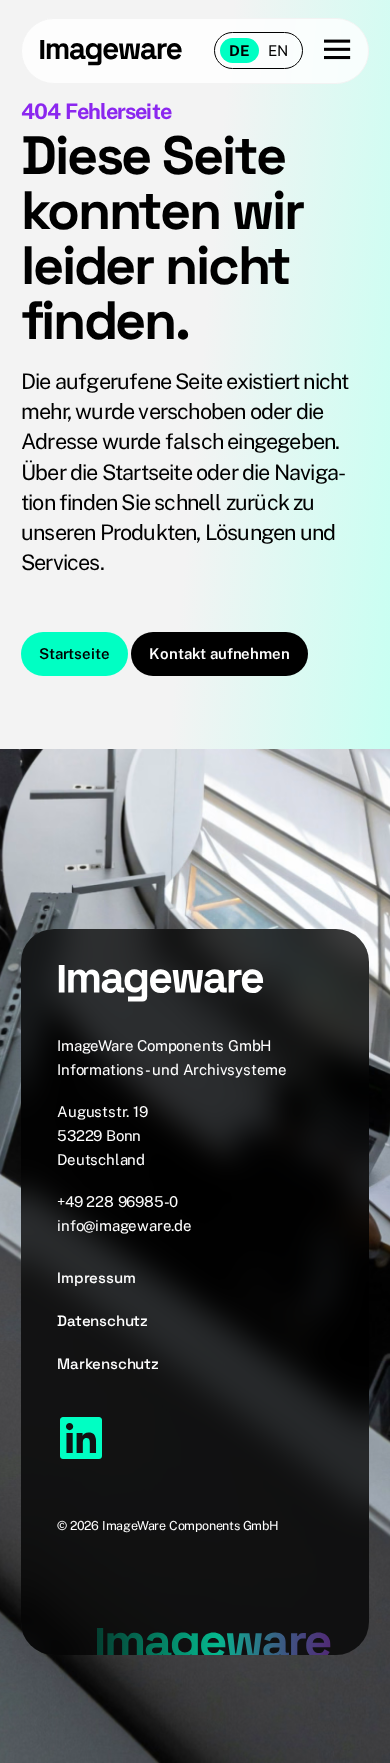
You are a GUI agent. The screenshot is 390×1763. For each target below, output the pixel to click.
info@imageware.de (124, 1225)
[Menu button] (327, 50)
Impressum (96, 1277)
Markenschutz (108, 1363)
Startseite (74, 653)
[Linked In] (81, 1438)
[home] (111, 51)
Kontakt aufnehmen (219, 653)
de (239, 50)
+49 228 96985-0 (117, 1201)
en (278, 50)
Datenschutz (102, 1320)
